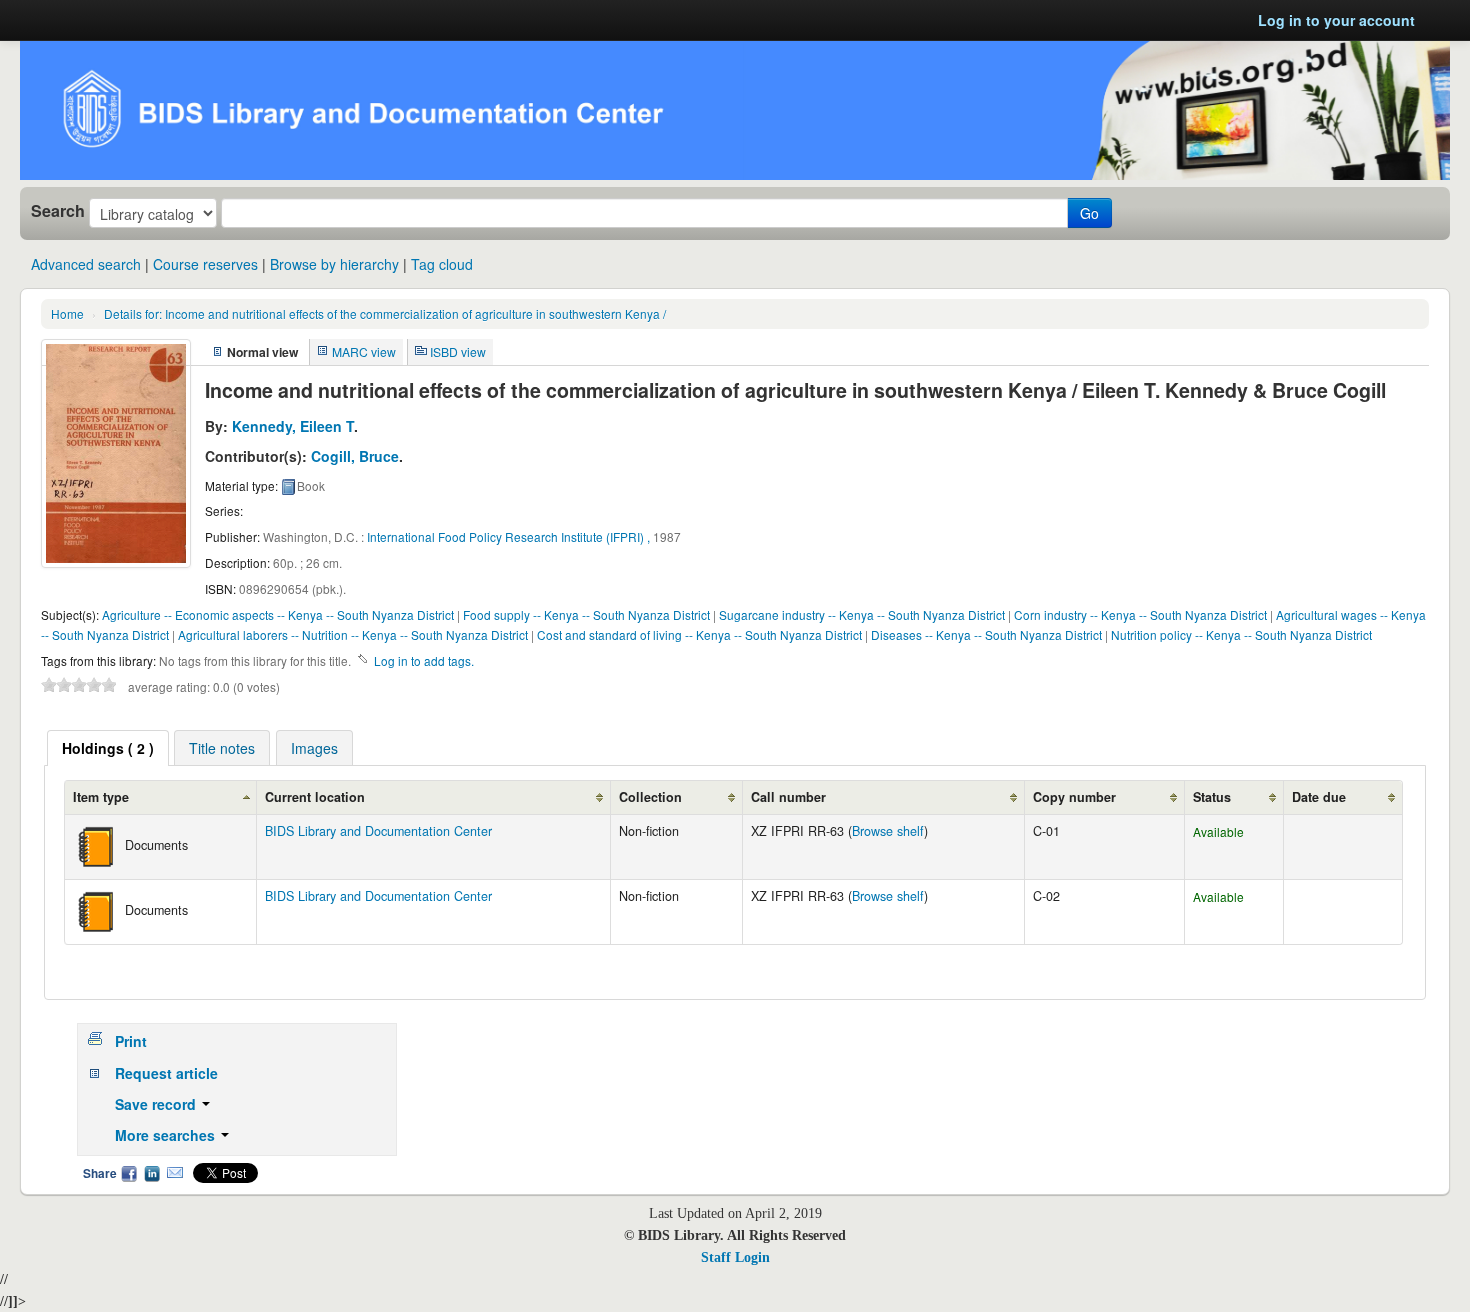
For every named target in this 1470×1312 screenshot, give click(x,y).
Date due (1319, 797)
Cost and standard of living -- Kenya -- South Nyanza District (699, 634)
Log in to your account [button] (1336, 20)
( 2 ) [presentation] (108, 748)
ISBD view (458, 351)
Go (1089, 213)
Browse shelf (888, 831)
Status (1212, 797)
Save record (157, 1104)
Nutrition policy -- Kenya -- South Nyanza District (1241, 634)
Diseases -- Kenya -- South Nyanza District (986, 634)
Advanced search (86, 264)
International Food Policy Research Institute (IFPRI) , (508, 536)
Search (58, 211)
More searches (167, 1135)
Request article (166, 1073)
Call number (788, 797)
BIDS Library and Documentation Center (378, 831)
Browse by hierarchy (334, 264)
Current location (315, 797)
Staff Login (735, 1257)
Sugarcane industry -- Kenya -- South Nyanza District (862, 614)
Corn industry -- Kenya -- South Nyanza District (1140, 614)
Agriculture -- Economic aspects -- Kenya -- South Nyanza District (278, 614)
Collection (650, 797)
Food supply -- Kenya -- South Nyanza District (586, 614)
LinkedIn (152, 1173)
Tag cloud (442, 264)
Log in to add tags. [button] (424, 660)
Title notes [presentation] (222, 748)
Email (175, 1173)
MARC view (364, 351)
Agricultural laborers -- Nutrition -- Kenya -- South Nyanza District (353, 634)
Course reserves (205, 264)
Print (131, 1041)
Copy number (1074, 797)
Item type (101, 797)
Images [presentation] (314, 748)
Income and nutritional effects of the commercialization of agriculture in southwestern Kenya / (385, 313)
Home (67, 313)
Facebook (129, 1173)
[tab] (108, 748)
